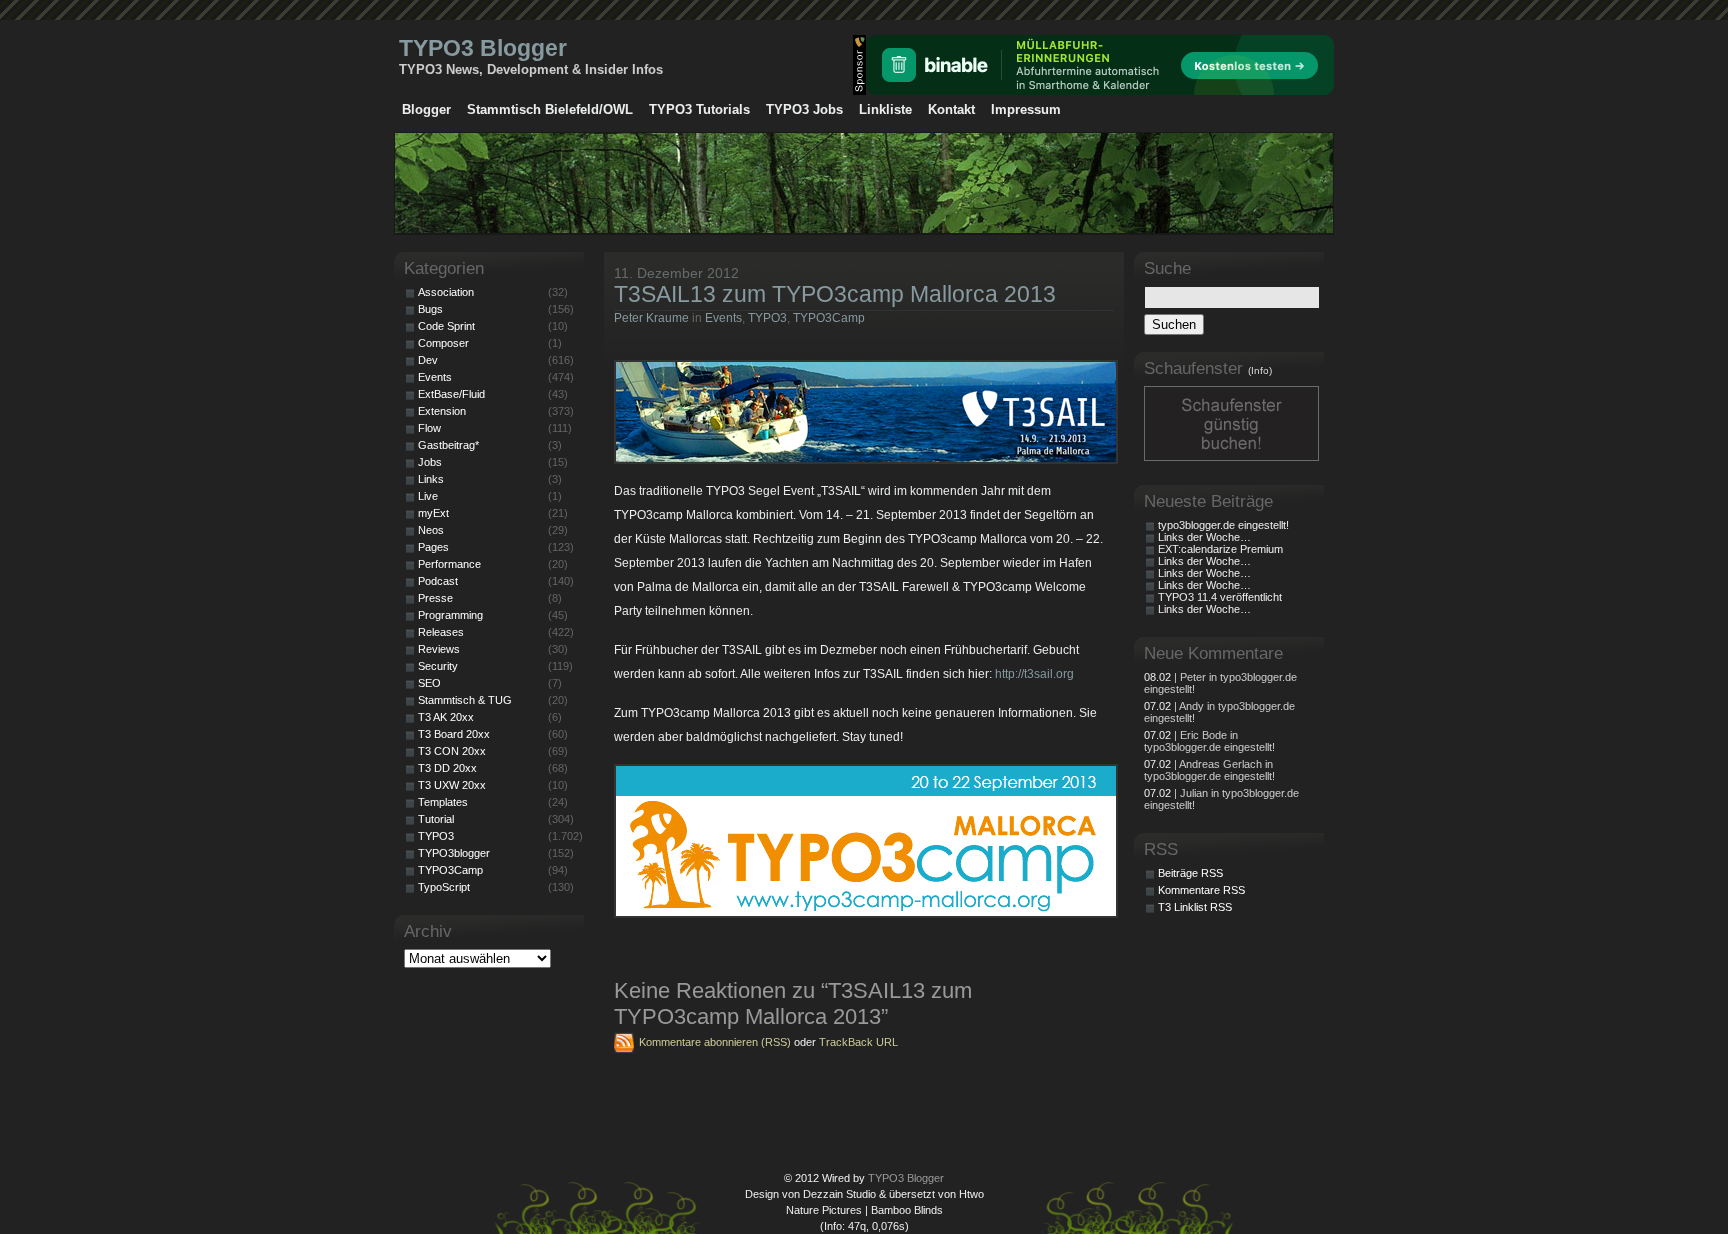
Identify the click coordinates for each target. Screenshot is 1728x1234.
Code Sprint (446, 326)
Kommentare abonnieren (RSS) (715, 1042)
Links (431, 479)
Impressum (1026, 109)
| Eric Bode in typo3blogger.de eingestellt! (1209, 741)
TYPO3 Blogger (483, 48)
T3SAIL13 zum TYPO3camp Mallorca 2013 (835, 294)
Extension (442, 411)
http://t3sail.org (1034, 674)
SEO (429, 683)
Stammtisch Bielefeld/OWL (550, 109)
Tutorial (436, 819)
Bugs (430, 309)
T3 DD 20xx (447, 768)
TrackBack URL (858, 1042)
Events (723, 318)
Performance (449, 564)
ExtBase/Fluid (451, 394)
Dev (428, 360)
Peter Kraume (651, 318)
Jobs (430, 462)
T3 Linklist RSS (1195, 907)
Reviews (439, 649)
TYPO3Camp (829, 318)
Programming (450, 615)
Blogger (426, 109)
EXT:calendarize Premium (1220, 549)
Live (428, 496)
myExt (433, 513)
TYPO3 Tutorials (699, 109)
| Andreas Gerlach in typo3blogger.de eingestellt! (1209, 770)
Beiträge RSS (1190, 873)
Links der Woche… (1204, 537)
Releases (441, 632)
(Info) (1260, 370)
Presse (435, 598)
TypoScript (444, 887)
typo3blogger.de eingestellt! (1223, 525)
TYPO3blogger (454, 853)
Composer (443, 343)
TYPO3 (767, 318)
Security (438, 666)
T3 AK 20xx (446, 717)
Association (446, 292)
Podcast (438, 581)
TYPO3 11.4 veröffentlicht (1220, 597)
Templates (443, 802)
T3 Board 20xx (454, 734)
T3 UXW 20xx (452, 785)
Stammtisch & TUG (465, 700)
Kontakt (951, 109)
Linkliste (885, 109)
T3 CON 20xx (452, 751)
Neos (431, 530)
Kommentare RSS (1201, 890)
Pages (433, 547)
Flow (429, 428)
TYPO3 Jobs (804, 109)
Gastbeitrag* (448, 445)
